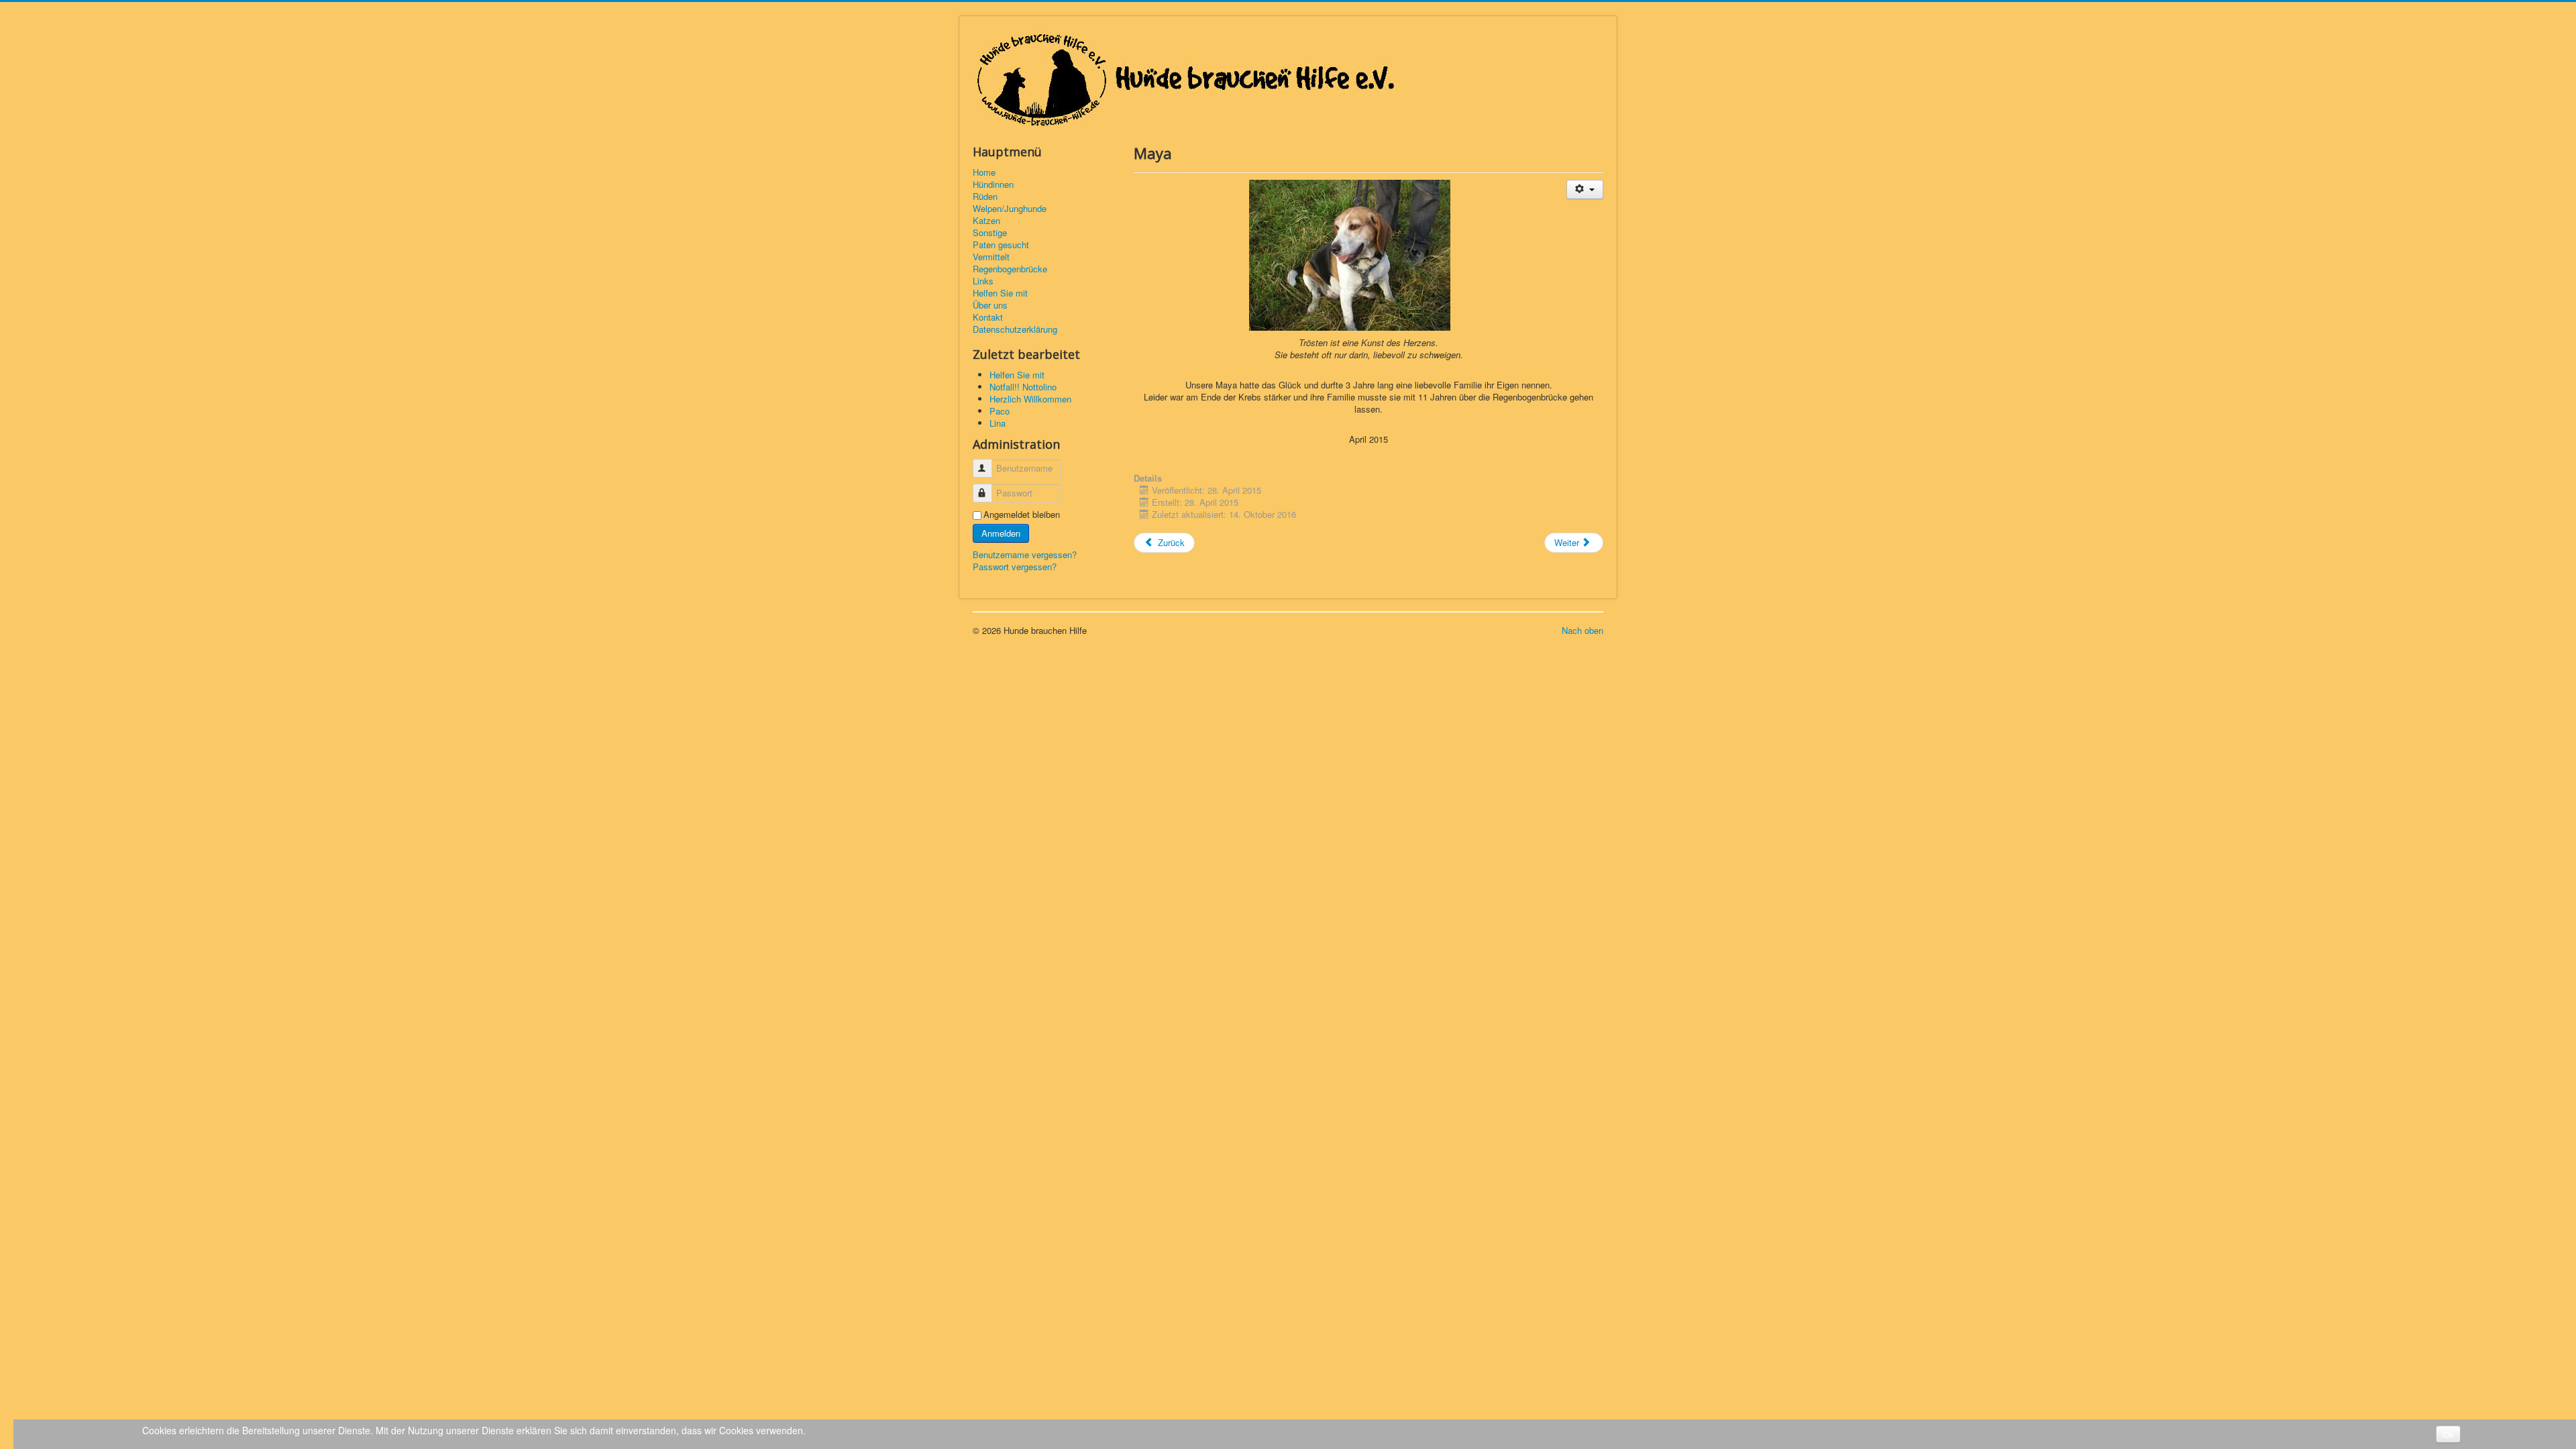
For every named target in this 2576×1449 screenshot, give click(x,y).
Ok (2448, 1434)
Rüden (985, 197)
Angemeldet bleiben (1022, 515)
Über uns (990, 305)
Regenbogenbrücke (1010, 269)
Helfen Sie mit (1000, 293)
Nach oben (1582, 630)
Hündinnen (993, 184)
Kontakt (988, 317)
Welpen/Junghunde (1010, 209)
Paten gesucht (1001, 245)
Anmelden (1001, 533)
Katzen (986, 221)
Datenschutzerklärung (1015, 329)
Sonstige (990, 233)
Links (983, 281)
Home (984, 172)
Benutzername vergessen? (1025, 554)
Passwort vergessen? (1015, 567)
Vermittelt (991, 257)
